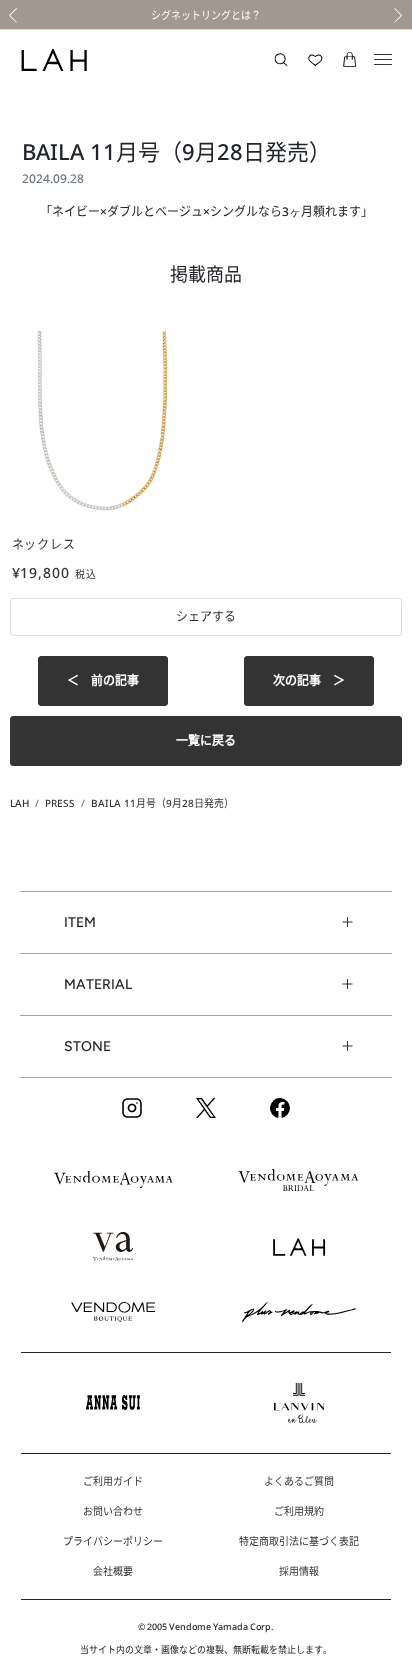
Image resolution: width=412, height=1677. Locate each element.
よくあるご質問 (299, 1481)
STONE (87, 1046)
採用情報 (299, 1571)
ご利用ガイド (113, 1481)
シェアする (206, 616)
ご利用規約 (299, 1511)
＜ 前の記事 (103, 680)
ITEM (80, 922)
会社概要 (113, 1571)
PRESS (60, 803)
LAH (19, 803)
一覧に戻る (206, 740)
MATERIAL (98, 984)
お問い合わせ (113, 1511)
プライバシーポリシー (113, 1541)
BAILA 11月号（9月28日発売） (162, 803)
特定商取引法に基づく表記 (299, 1541)
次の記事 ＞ (309, 680)
